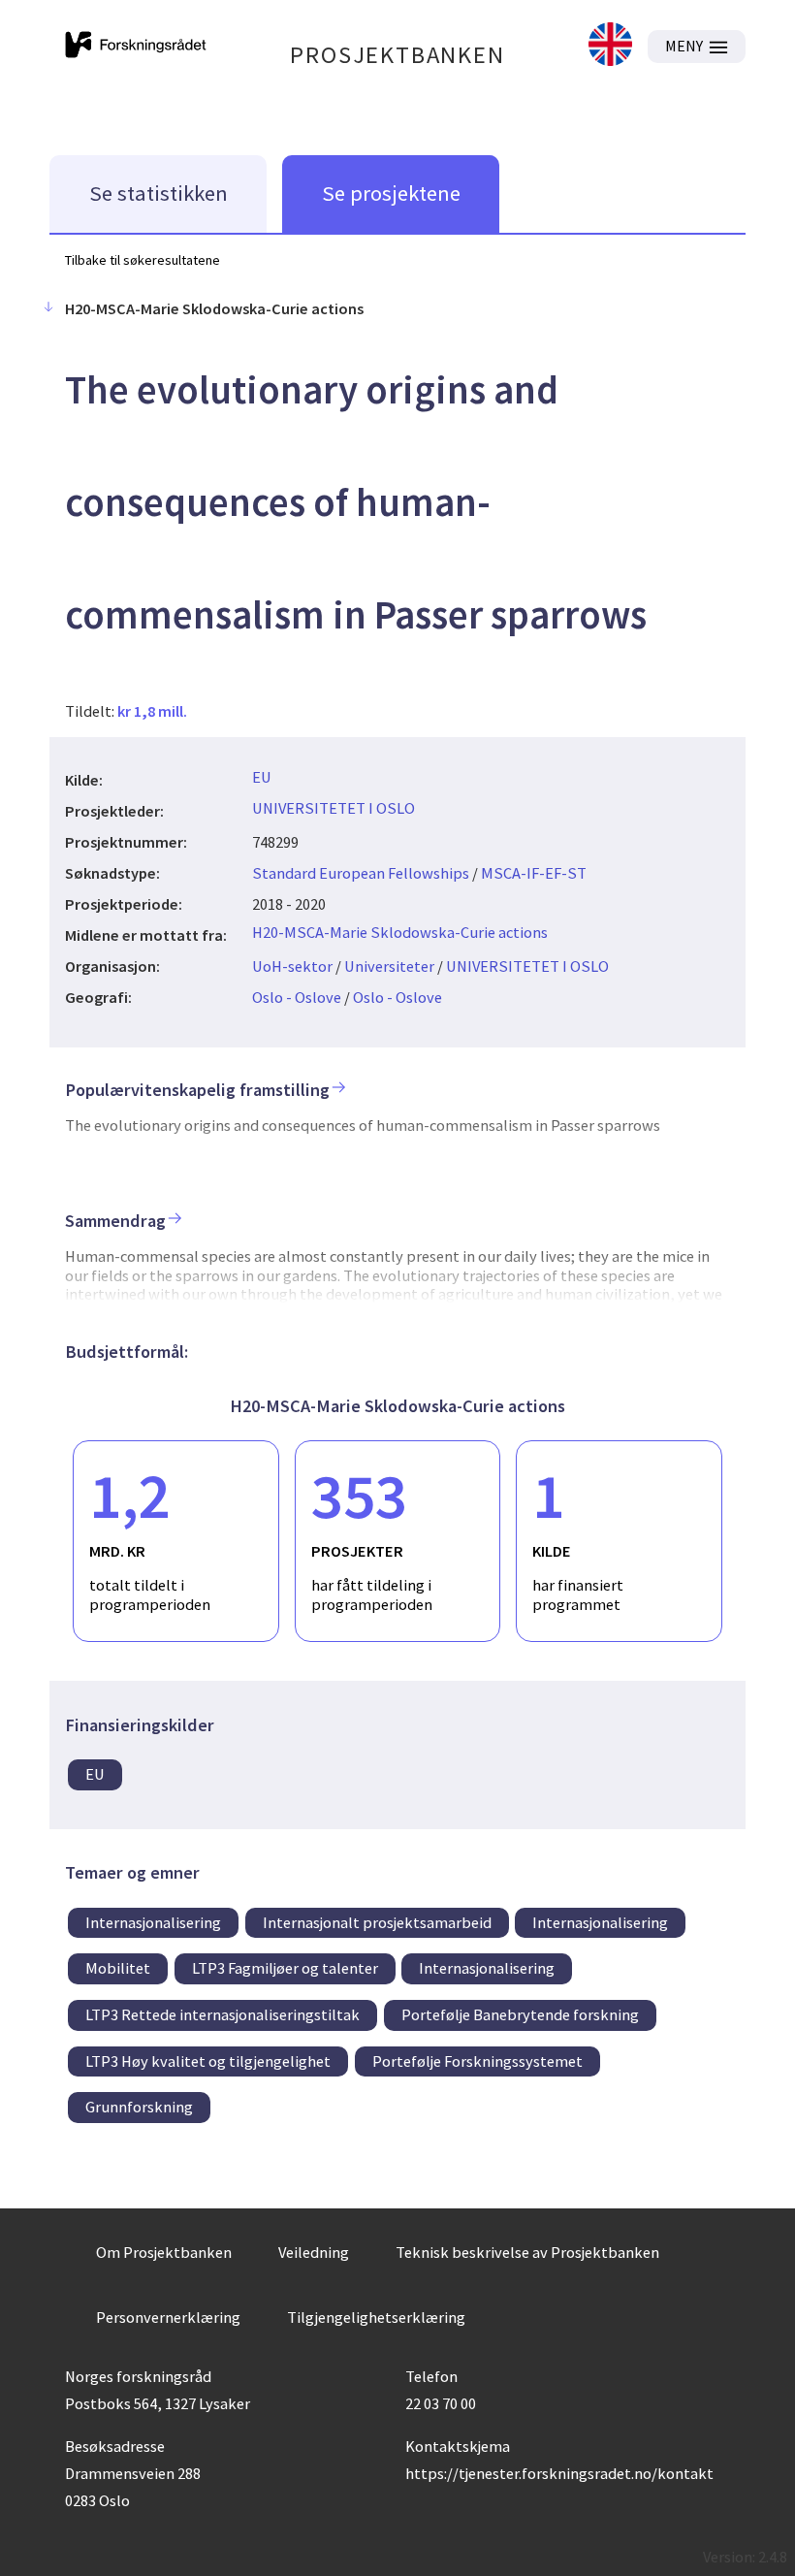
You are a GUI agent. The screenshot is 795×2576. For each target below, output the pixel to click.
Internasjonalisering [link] (153, 1922)
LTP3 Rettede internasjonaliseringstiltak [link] (223, 2014)
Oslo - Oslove (297, 997)
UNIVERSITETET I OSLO (334, 808)
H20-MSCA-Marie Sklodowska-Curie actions (400, 932)
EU (262, 777)
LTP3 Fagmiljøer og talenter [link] (285, 1968)
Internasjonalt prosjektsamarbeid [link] (377, 1922)
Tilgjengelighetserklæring (376, 2317)
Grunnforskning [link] (139, 2107)
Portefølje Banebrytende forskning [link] (520, 2014)
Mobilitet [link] (118, 1968)
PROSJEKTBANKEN (397, 55)
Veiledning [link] (314, 2252)
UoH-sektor (292, 966)
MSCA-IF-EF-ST (534, 873)
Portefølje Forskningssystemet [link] (477, 2061)
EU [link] (95, 1774)
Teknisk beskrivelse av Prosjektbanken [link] (527, 2252)
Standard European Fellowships (361, 873)
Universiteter (389, 966)
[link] (610, 46)
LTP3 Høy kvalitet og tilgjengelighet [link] (208, 2061)
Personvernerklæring (168, 2317)
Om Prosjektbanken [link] (164, 2252)
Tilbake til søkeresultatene (143, 260)
